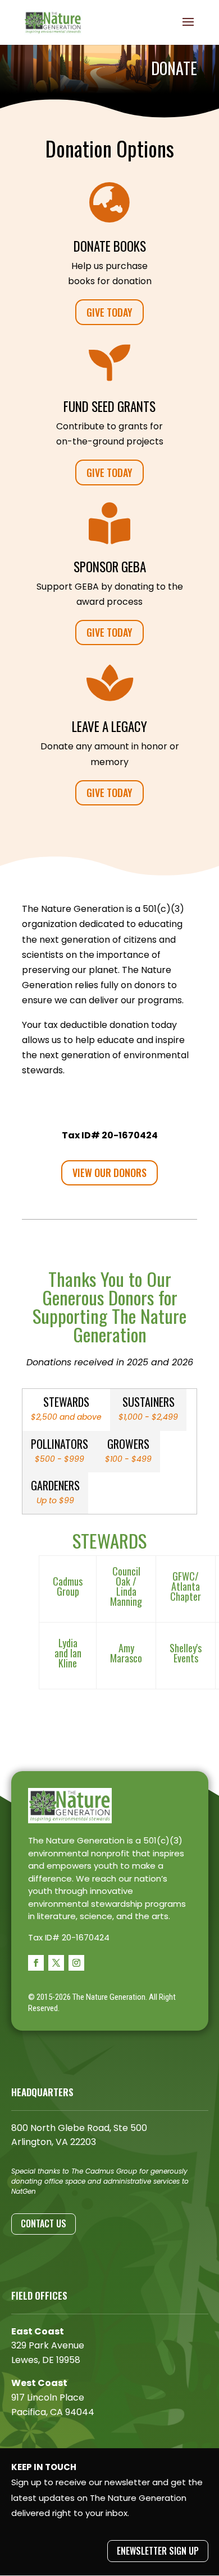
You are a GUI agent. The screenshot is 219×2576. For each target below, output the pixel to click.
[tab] (66, 1410)
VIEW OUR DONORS (109, 1173)
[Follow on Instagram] (76, 1963)
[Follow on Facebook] (36, 1963)
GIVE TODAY (109, 312)
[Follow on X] (56, 1963)
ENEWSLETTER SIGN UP (158, 2551)
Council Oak (126, 1576)
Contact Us (44, 2223)
